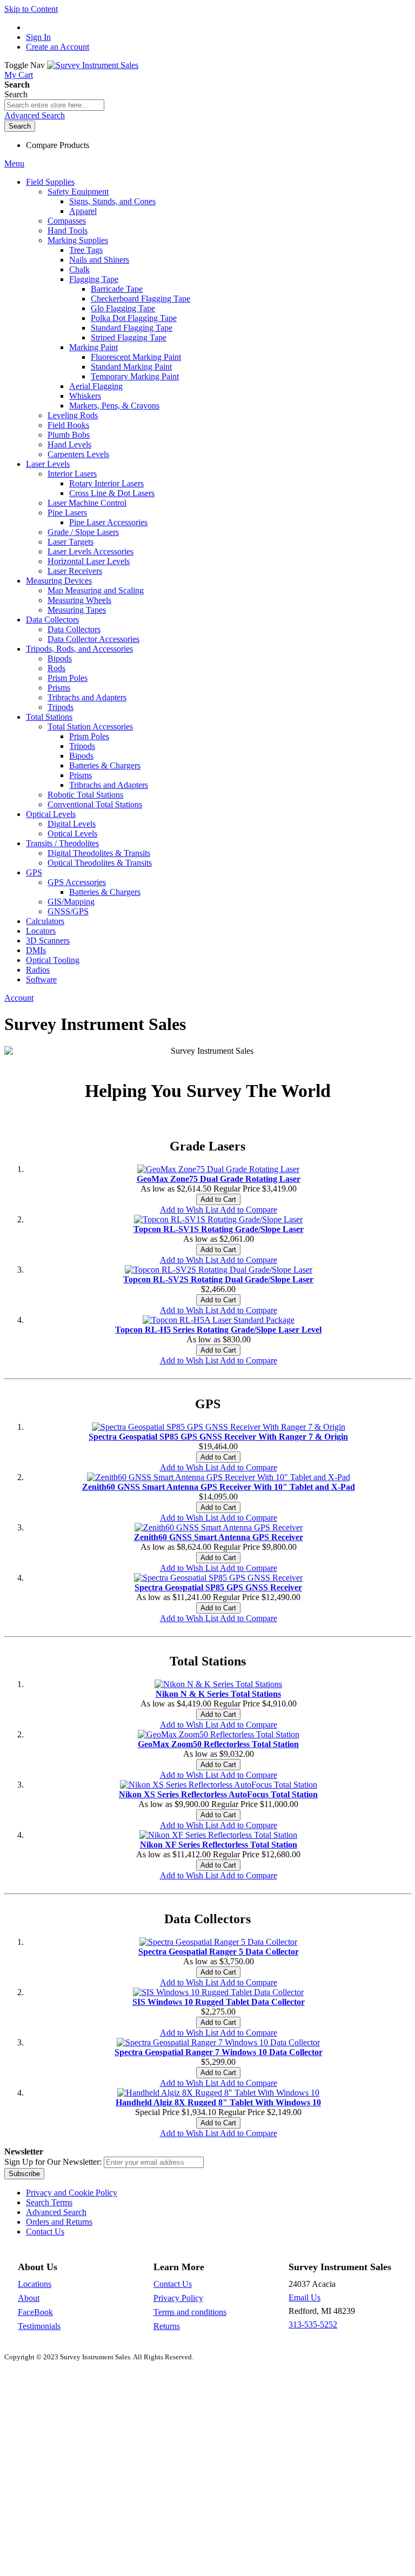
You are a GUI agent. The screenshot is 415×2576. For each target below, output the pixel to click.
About (29, 2298)
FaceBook (35, 2312)
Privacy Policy (178, 2298)
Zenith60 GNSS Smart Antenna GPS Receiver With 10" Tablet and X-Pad (219, 1487)
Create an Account (58, 47)
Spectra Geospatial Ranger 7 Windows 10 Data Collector (219, 2052)
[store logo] (93, 65)
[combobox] (54, 105)
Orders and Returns (59, 2222)
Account (19, 998)
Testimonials (39, 2326)
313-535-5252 (313, 2324)
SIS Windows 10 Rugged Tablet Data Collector (219, 2002)
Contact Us (45, 2232)
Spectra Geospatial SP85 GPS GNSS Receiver (218, 1587)
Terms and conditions (190, 2312)
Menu (14, 163)
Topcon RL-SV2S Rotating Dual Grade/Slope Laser (218, 1279)
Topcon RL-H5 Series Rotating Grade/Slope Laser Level (218, 1330)
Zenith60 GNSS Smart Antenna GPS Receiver (219, 1537)
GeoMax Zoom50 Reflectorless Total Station (218, 1744)
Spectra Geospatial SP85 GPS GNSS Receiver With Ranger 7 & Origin (218, 1437)
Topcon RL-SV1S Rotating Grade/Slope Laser (219, 1229)
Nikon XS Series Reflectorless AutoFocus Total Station (218, 1794)
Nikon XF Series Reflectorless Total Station (219, 1845)
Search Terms (49, 2202)
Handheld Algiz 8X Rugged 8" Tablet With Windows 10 (218, 2102)
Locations (35, 2284)
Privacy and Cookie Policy (72, 2193)
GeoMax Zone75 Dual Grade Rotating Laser (219, 1179)
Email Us (304, 2297)
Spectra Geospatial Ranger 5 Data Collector (219, 1952)
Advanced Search (35, 115)
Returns (167, 2326)
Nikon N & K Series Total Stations (218, 1694)
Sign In (38, 37)
